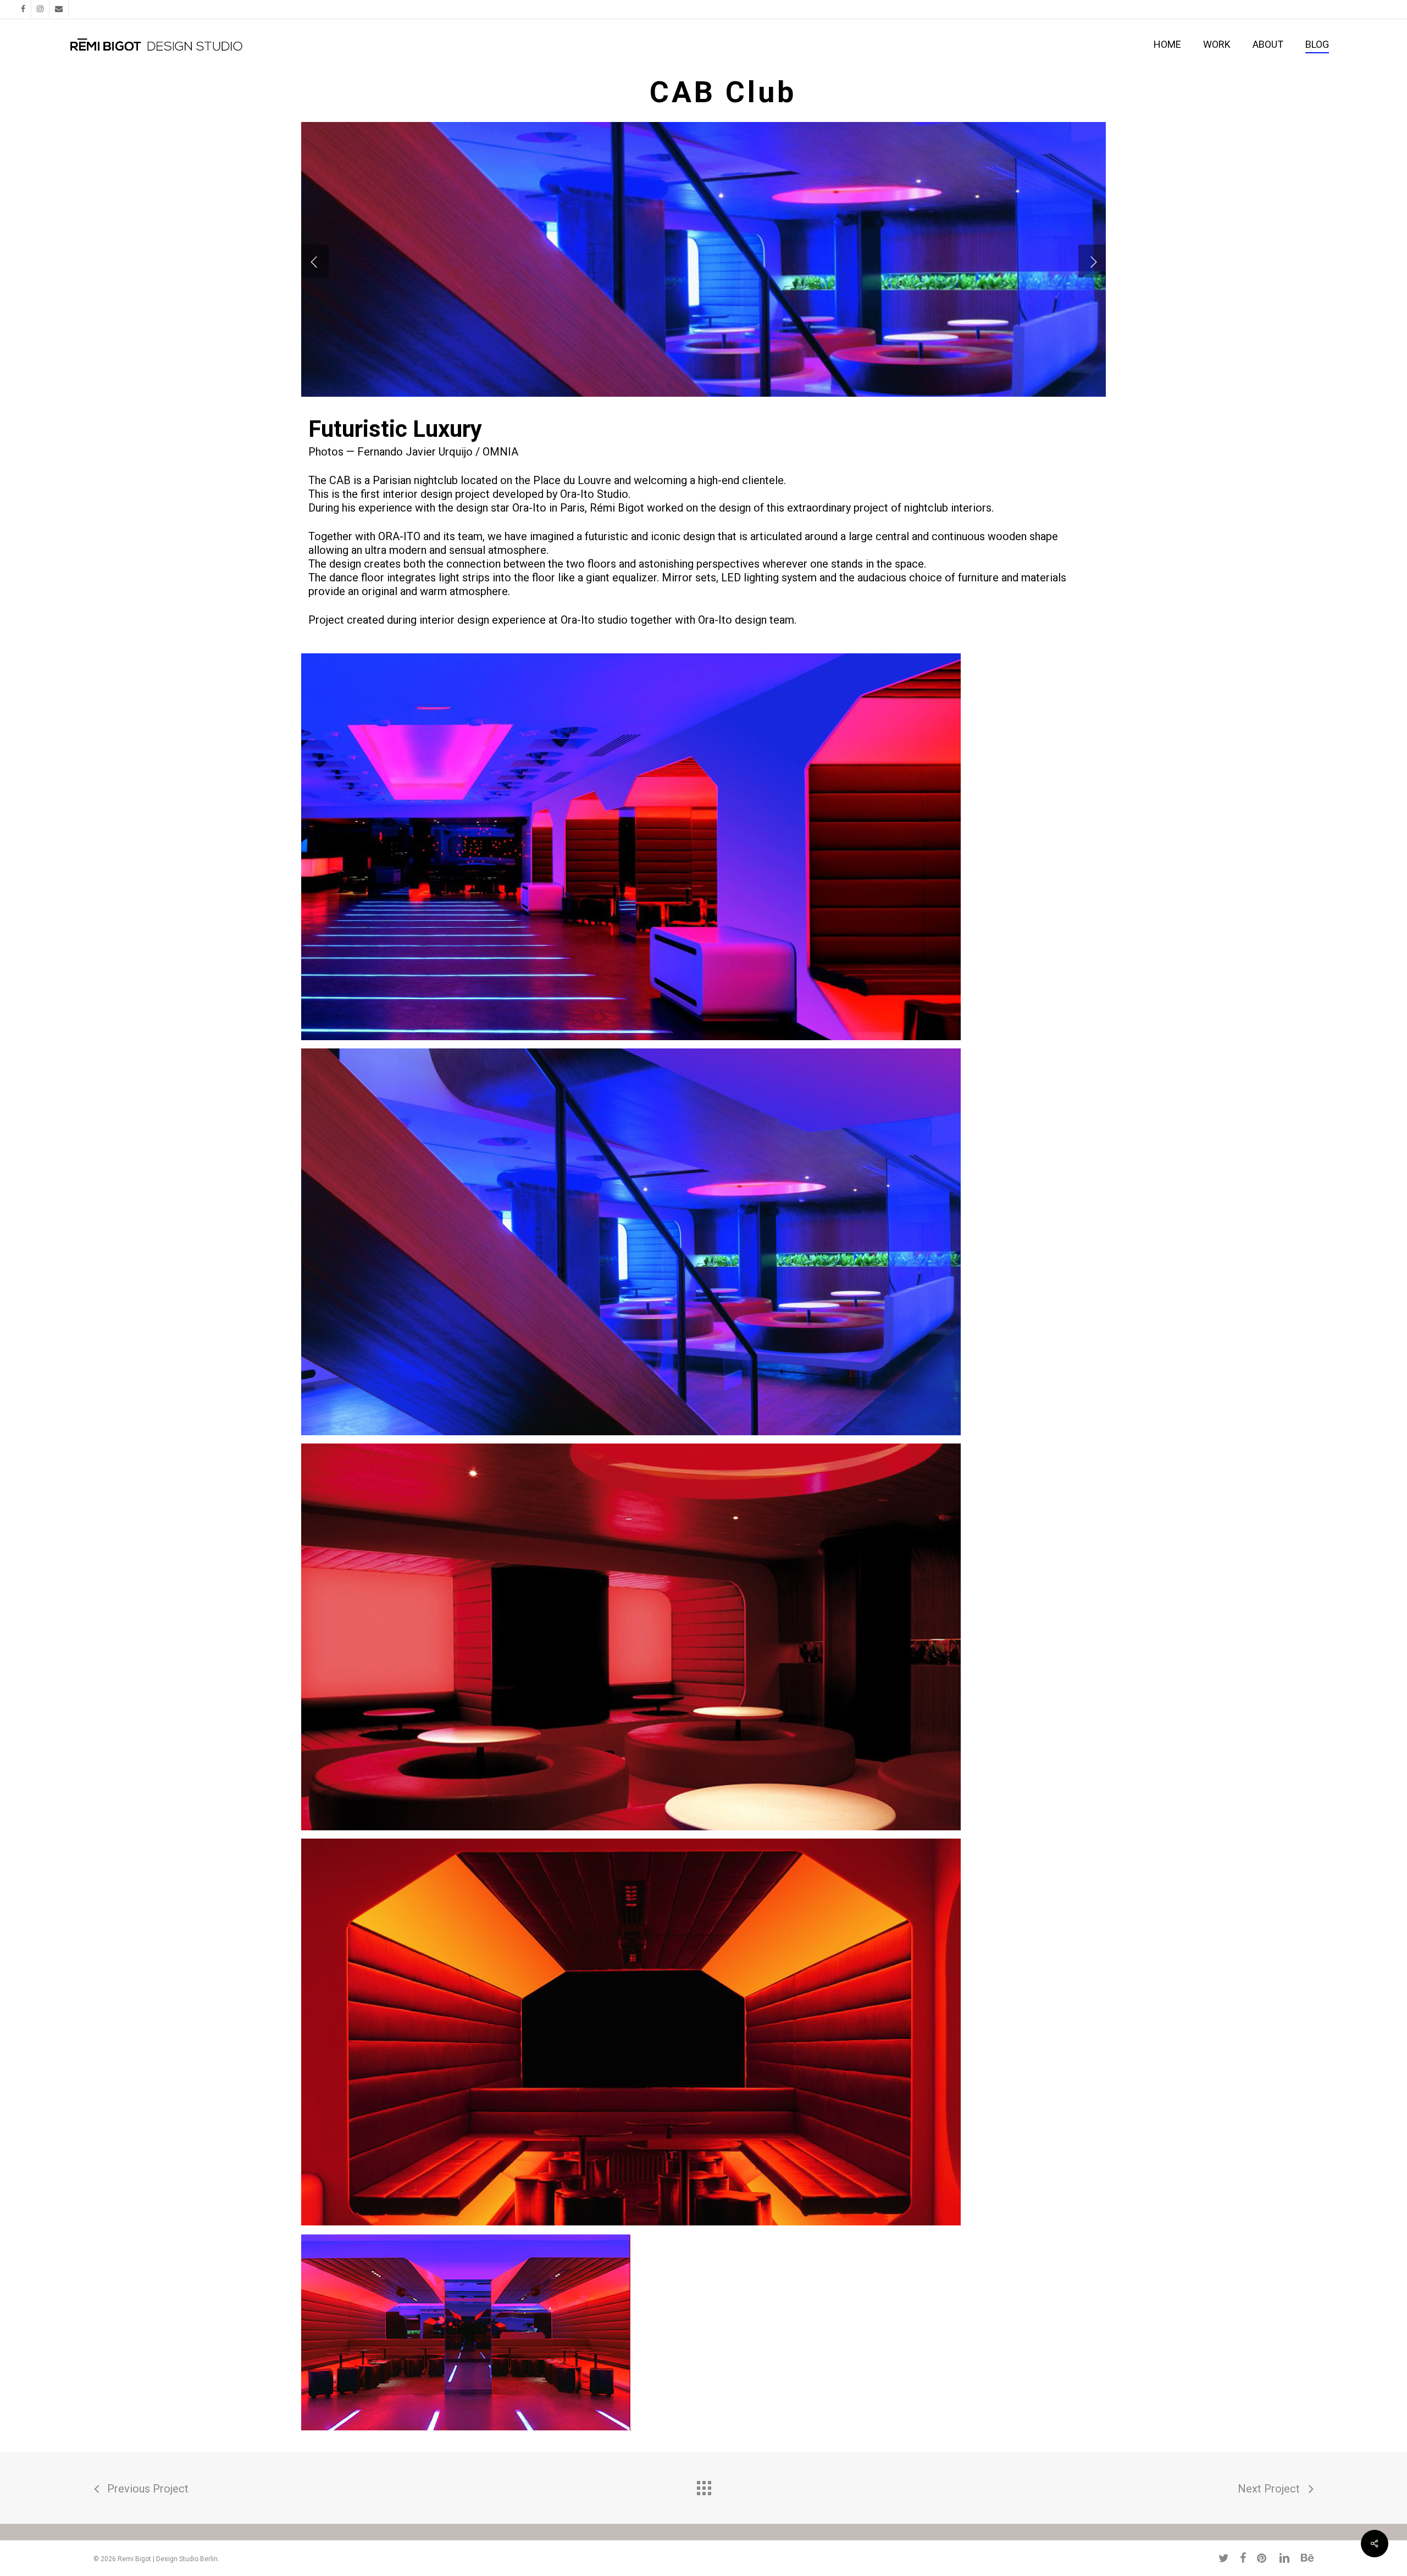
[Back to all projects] (703, 2485)
